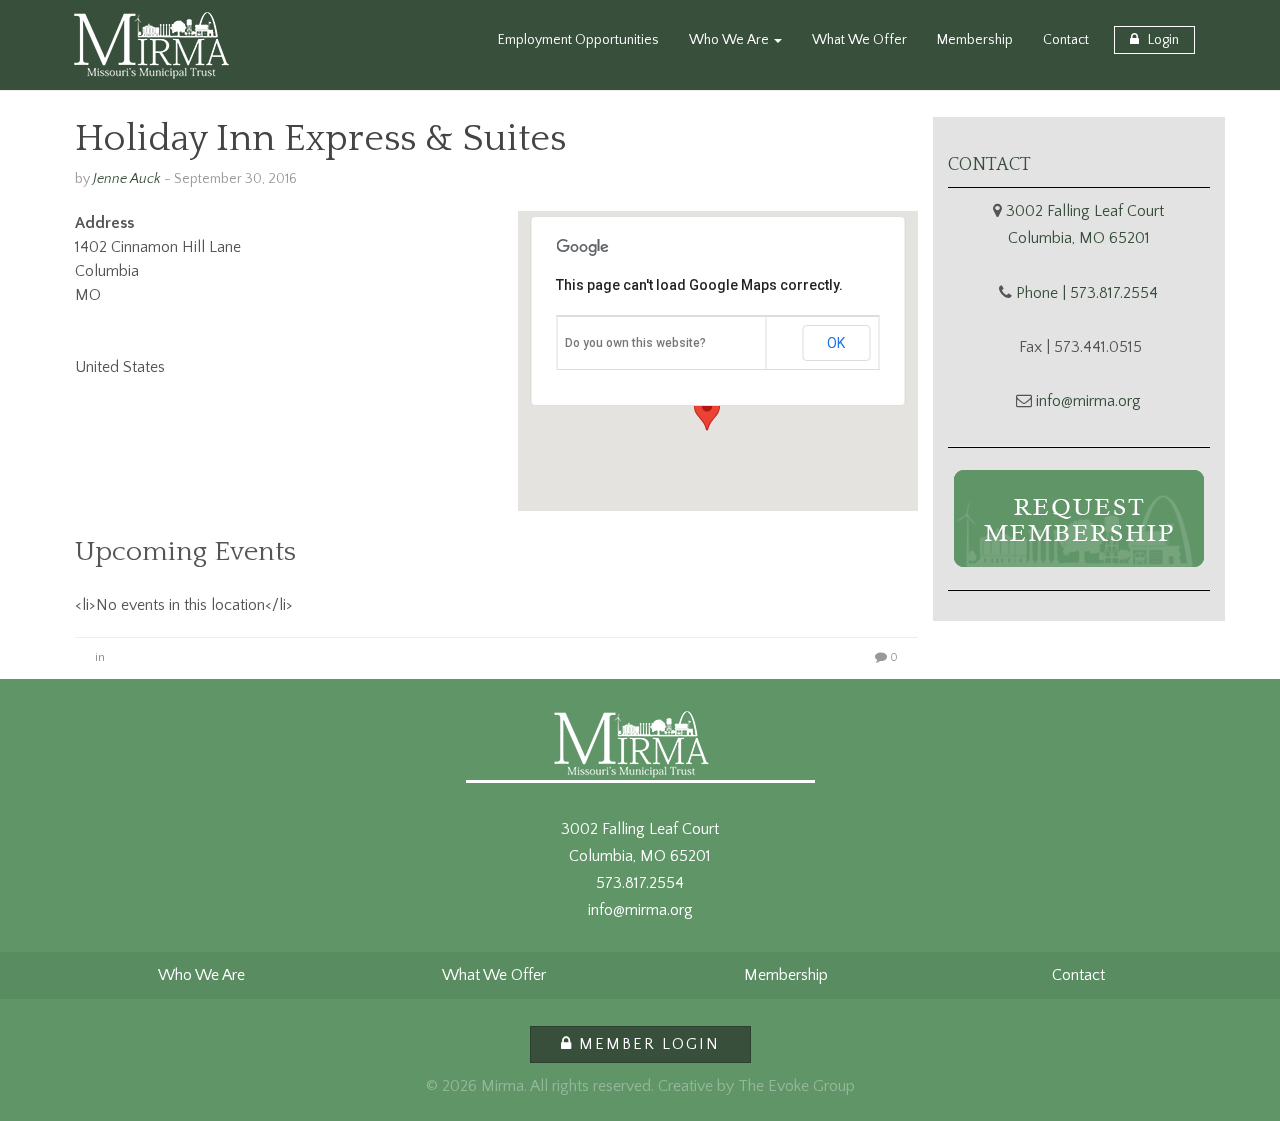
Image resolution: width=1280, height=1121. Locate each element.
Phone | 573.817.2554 (1087, 293)
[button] (707, 412)
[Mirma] (152, 45)
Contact (1066, 40)
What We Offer (859, 40)
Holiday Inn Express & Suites (320, 139)
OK (836, 343)
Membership (975, 40)
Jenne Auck (127, 179)
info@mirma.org (1088, 401)
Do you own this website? (635, 343)
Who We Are (730, 40)
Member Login (646, 1044)
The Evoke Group (796, 1086)
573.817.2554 (640, 883)
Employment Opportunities (578, 40)
